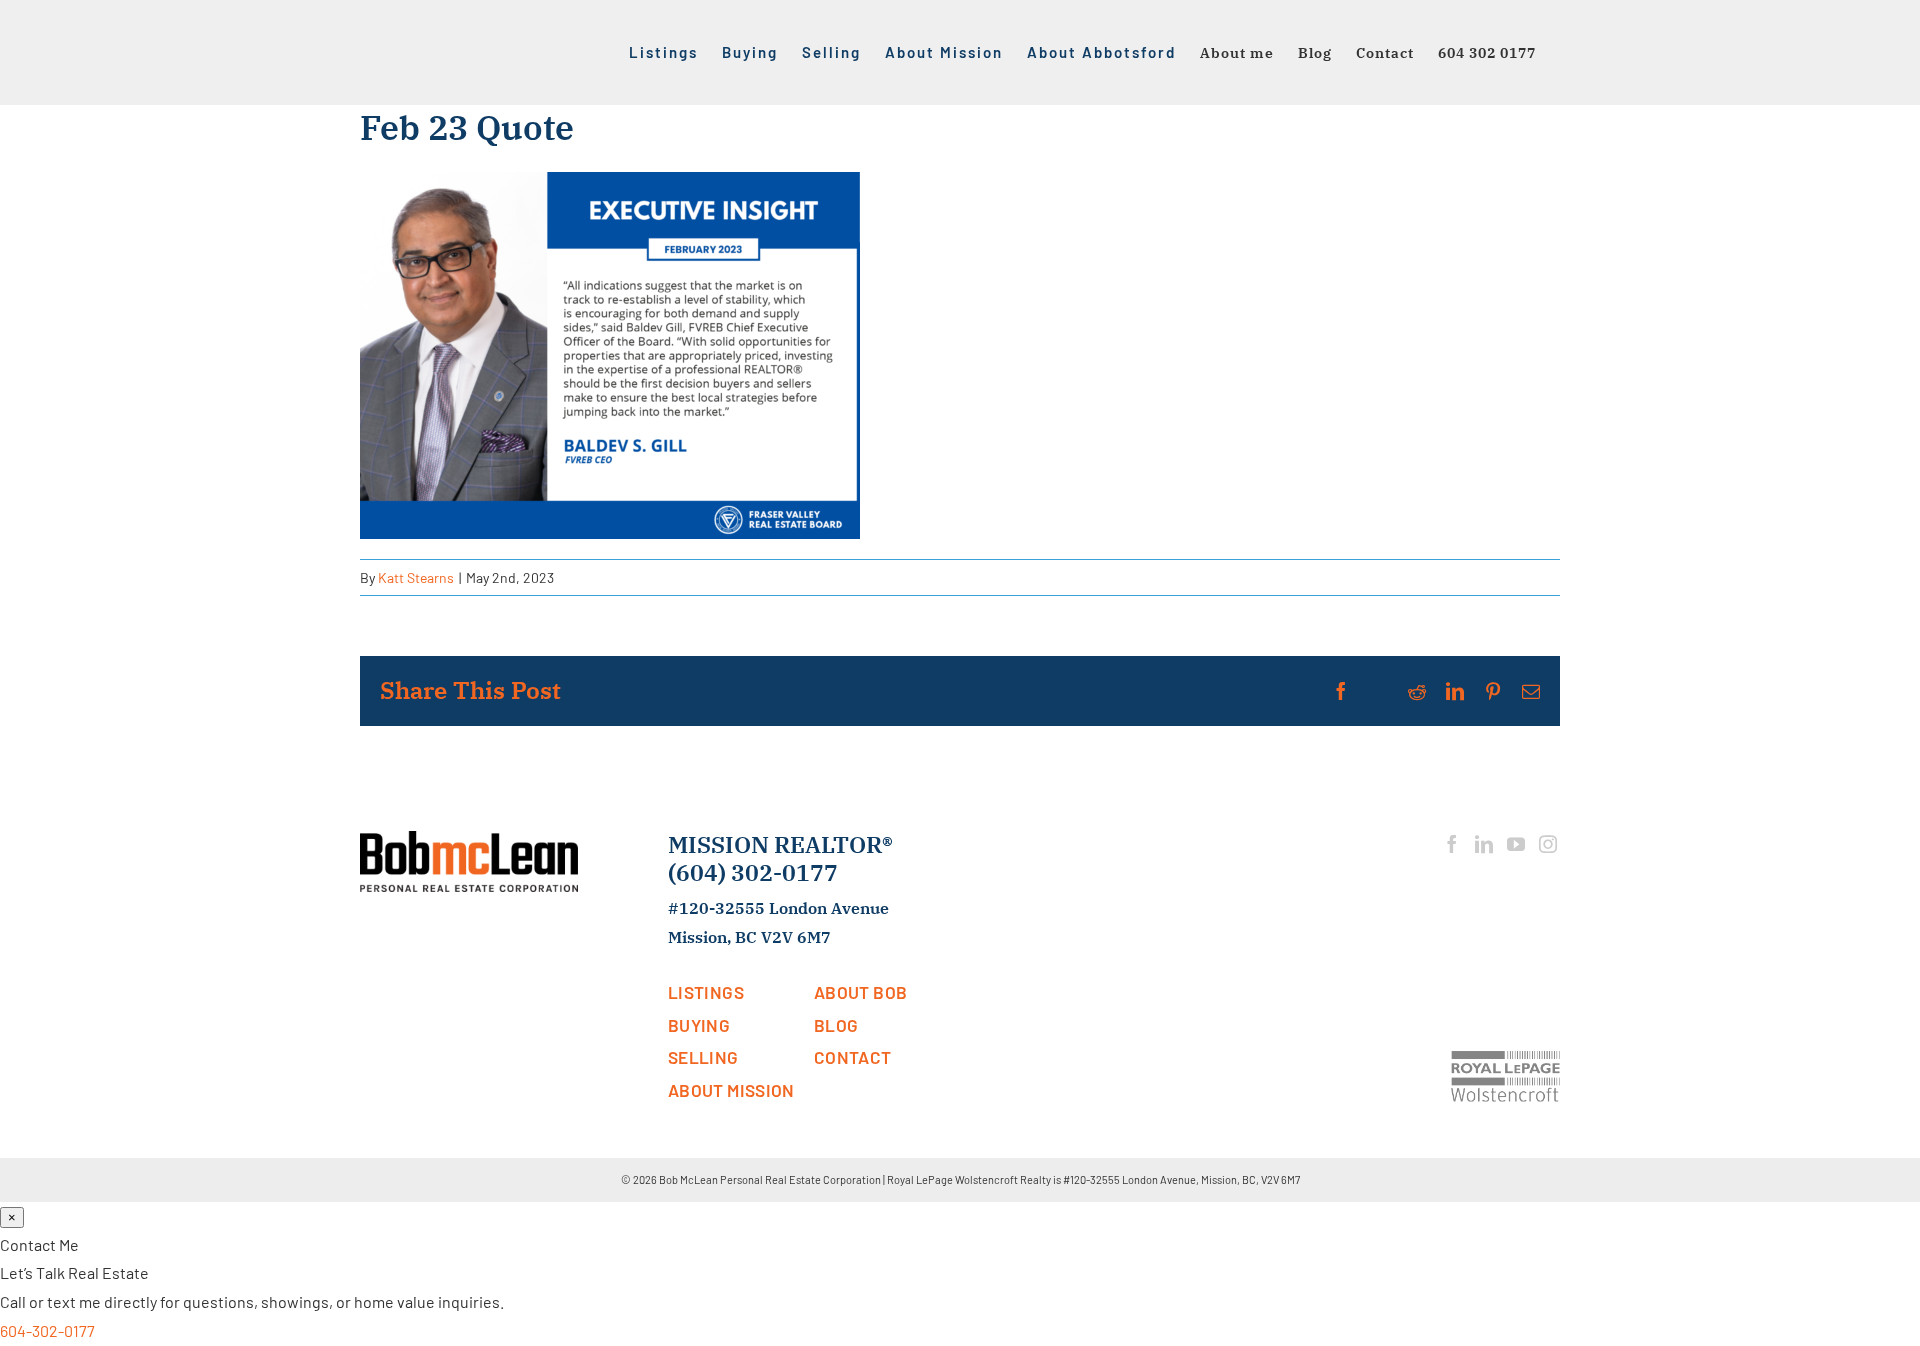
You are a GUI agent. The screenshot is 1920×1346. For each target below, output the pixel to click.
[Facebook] (1452, 844)
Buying (699, 1025)
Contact (853, 1057)
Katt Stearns (416, 577)
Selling (703, 1057)
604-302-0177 (47, 1330)
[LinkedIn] (1484, 844)
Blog (836, 1025)
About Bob (860, 992)
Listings (706, 992)
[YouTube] (1516, 844)
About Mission (731, 1090)
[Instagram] (1548, 844)
